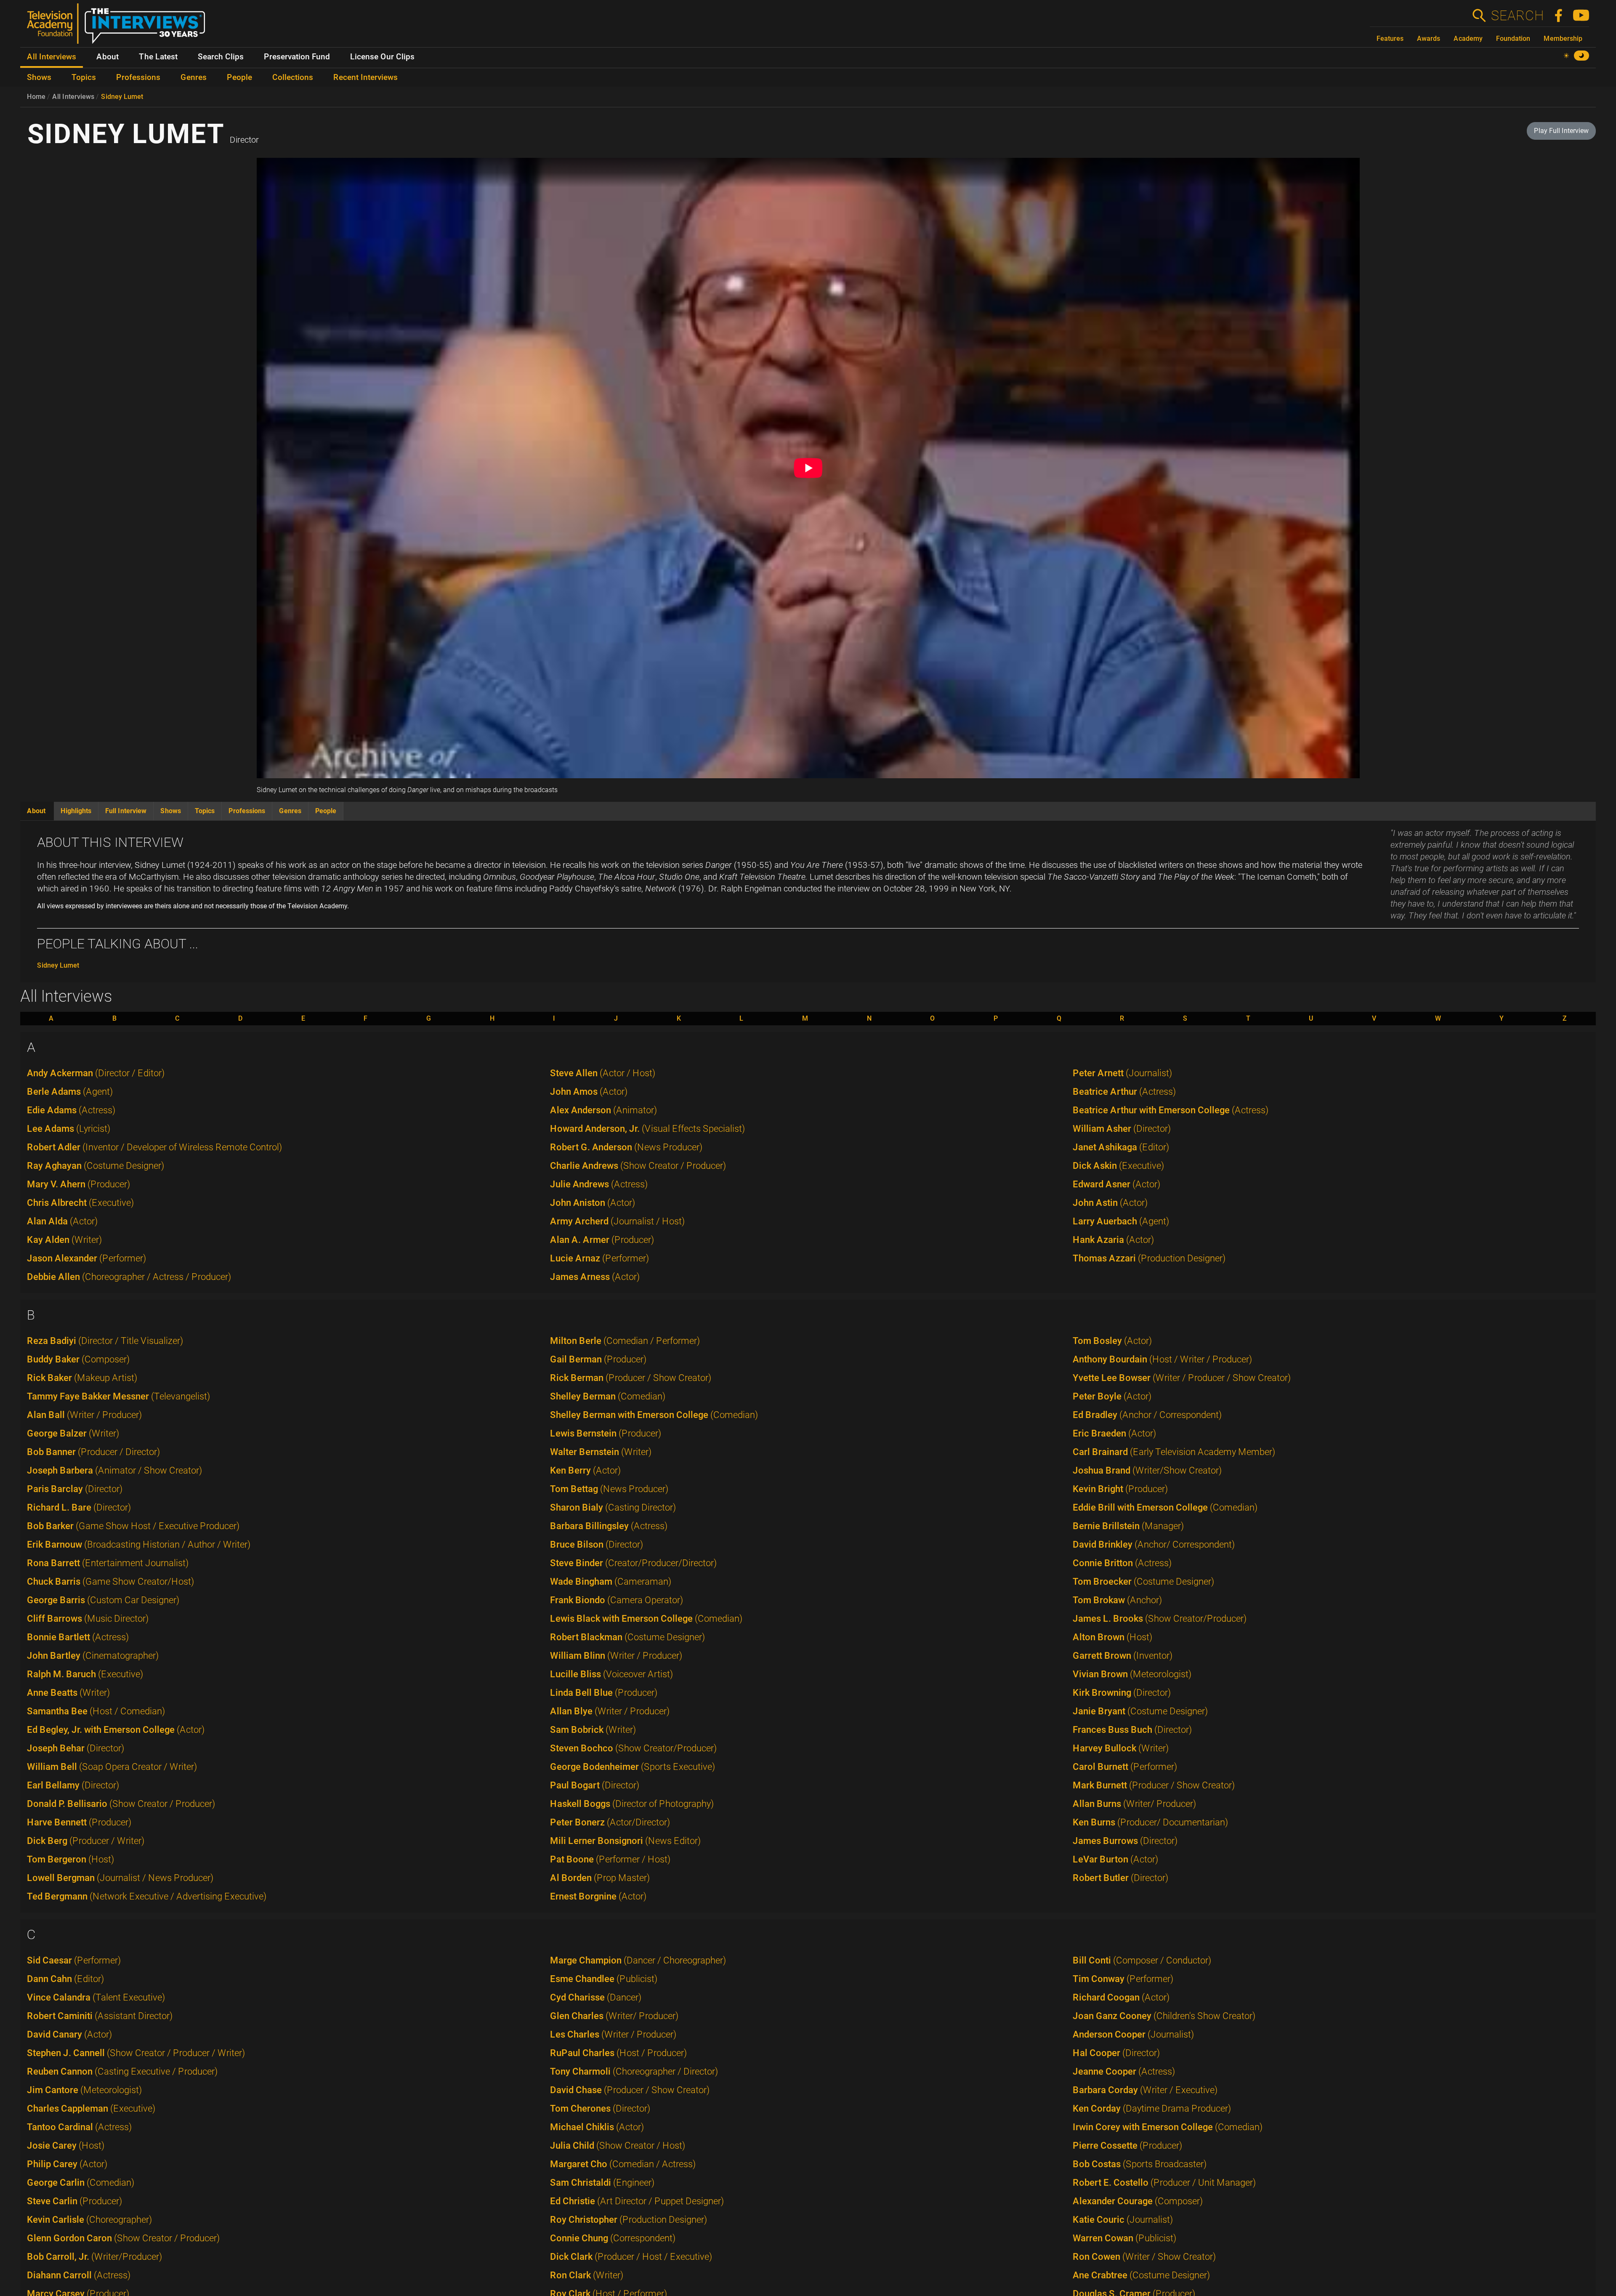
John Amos (589, 1092)
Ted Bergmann (147, 1896)
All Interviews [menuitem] (52, 57)
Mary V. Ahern (78, 1184)
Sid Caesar (74, 1960)
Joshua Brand (1147, 1470)
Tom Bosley (1112, 1341)
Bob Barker (133, 1526)
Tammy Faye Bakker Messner (118, 1396)
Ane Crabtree (1141, 2275)
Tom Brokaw (1117, 1600)
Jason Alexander (86, 1258)
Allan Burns (1134, 1804)
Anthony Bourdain (1162, 1359)
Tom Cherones (600, 2108)
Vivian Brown (1132, 1674)
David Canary (69, 2034)
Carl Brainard (1174, 1452)
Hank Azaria (1113, 1240)
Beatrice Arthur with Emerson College (1171, 1110)
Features (1390, 39)
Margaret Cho (623, 2164)
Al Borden (600, 1878)
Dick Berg (86, 1841)
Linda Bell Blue (604, 1693)
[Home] (119, 27)
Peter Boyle (1112, 1396)
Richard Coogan (1121, 1997)
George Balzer (73, 1433)
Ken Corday (1152, 2108)
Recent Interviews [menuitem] (365, 77)
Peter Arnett (1122, 1073)
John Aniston (593, 1203)
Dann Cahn (65, 1979)
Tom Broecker (1143, 1582)
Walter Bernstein (601, 1452)
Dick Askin (1118, 1166)
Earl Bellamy (73, 1785)
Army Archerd (617, 1221)
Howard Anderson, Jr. (647, 1129)
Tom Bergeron (70, 1859)
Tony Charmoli (634, 2071)
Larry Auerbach (1121, 1221)
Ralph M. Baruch (85, 1674)
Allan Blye (610, 1711)
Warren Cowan (1124, 2238)
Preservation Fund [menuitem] (297, 57)
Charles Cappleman (91, 2108)
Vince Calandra (96, 1997)
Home (36, 97)
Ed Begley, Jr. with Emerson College (116, 1730)
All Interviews (73, 97)
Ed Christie (637, 2201)
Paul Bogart (595, 1785)
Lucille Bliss (611, 1674)
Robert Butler (1120, 1878)
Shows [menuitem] (39, 77)
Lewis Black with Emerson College (646, 1619)
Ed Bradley (1147, 1415)
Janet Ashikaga (1121, 1147)
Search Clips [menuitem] (221, 57)
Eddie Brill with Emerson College (1165, 1507)
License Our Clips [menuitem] (382, 57)
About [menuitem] (108, 57)
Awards (1429, 39)
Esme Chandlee (604, 1979)
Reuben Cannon (122, 2071)
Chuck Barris (110, 1582)
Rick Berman (631, 1378)
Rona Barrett (108, 1563)
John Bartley (93, 1656)
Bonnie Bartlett (78, 1637)
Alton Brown (1112, 1637)
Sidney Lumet (122, 97)
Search (1517, 16)
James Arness (595, 1277)
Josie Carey (66, 2146)
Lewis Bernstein (606, 1433)
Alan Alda (62, 1221)
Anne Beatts (68, 1693)
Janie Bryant (1140, 1711)
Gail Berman (598, 1359)
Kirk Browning (1122, 1693)
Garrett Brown (1123, 1656)
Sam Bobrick (593, 1730)
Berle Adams (70, 1092)
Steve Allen (603, 1073)
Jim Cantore (84, 2090)
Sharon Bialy (613, 1507)
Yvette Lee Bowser (1182, 1378)
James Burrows (1125, 1841)
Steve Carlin (74, 2201)
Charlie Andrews (638, 1166)
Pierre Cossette (1127, 2146)
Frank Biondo (617, 1600)
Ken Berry (585, 1470)
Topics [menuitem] (84, 77)
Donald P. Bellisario (121, 1804)
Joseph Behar (76, 1748)
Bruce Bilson (597, 1544)
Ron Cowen (1144, 2257)
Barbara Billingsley (609, 1526)
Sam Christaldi (602, 2183)
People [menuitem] (239, 77)
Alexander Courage (1138, 2201)
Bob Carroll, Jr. (94, 2257)
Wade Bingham (611, 1582)
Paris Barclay (75, 1489)
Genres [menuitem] (194, 77)
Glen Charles (614, 2016)
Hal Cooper (1116, 2053)
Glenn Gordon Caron (123, 2238)
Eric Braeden (1114, 1433)
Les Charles (613, 2034)
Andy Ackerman (96, 1073)
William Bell (112, 1767)
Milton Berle (625, 1341)
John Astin (1110, 1203)
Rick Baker (82, 1378)
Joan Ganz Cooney (1164, 2016)
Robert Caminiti (100, 2016)
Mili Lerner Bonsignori (625, 1841)
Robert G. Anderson (626, 1147)
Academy (1468, 39)
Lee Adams (69, 1129)
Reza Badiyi (105, 1341)
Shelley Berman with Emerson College (654, 1415)
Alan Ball (84, 1415)
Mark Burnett (1154, 1785)
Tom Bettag (609, 1489)
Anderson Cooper (1133, 2034)
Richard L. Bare (79, 1507)
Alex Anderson (603, 1110)
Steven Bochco (633, 1748)
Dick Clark (631, 2257)
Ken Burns (1150, 1822)
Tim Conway (1123, 1979)
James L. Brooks (1160, 1619)
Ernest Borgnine (598, 1896)
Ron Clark (587, 2275)
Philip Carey (67, 2164)
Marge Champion (638, 1960)
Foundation (1513, 39)
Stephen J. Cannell (136, 2053)
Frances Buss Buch (1132, 1730)
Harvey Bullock (1121, 1748)
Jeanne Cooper (1124, 2071)
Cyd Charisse (596, 1997)
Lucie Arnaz (599, 1258)
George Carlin (81, 2183)
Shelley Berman (608, 1396)
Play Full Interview (1561, 131)
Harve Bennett (79, 1822)
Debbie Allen (129, 1277)
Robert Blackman (627, 1637)
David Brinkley (1154, 1544)
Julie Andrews (599, 1184)
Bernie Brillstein (1128, 1526)
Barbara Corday (1145, 2090)
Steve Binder (633, 1563)
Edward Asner (1116, 1184)
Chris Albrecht (80, 1203)
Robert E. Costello (1164, 2183)
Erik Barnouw (139, 1544)
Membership (1563, 39)
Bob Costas (1140, 2164)
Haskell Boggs (632, 1804)
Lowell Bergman (120, 1878)
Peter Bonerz (610, 1822)
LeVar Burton (1115, 1859)
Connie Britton (1122, 1563)
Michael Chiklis (597, 2127)
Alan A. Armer (602, 1240)
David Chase (630, 2090)
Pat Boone (610, 1859)
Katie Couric (1123, 2220)
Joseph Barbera (114, 1470)
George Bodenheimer (633, 1767)
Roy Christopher (629, 2220)
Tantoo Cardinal (79, 2127)
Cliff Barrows (88, 1619)
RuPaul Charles (618, 2053)
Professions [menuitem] (138, 77)
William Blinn (616, 1656)
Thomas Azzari (1149, 1258)
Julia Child (618, 2146)
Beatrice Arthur (1124, 1092)
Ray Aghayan (96, 1166)
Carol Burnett (1125, 1767)
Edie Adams (71, 1110)
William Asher (1122, 1129)
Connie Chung (613, 2238)
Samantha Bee (96, 1711)
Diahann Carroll (79, 2275)
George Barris (103, 1600)
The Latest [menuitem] (158, 57)
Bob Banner (93, 1452)
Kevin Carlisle (89, 2220)
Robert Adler (154, 1147)
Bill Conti (1142, 1960)
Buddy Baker (78, 1359)
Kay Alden (64, 1240)
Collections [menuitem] (293, 77)
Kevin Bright (1120, 1489)
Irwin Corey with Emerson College (1168, 2127)
